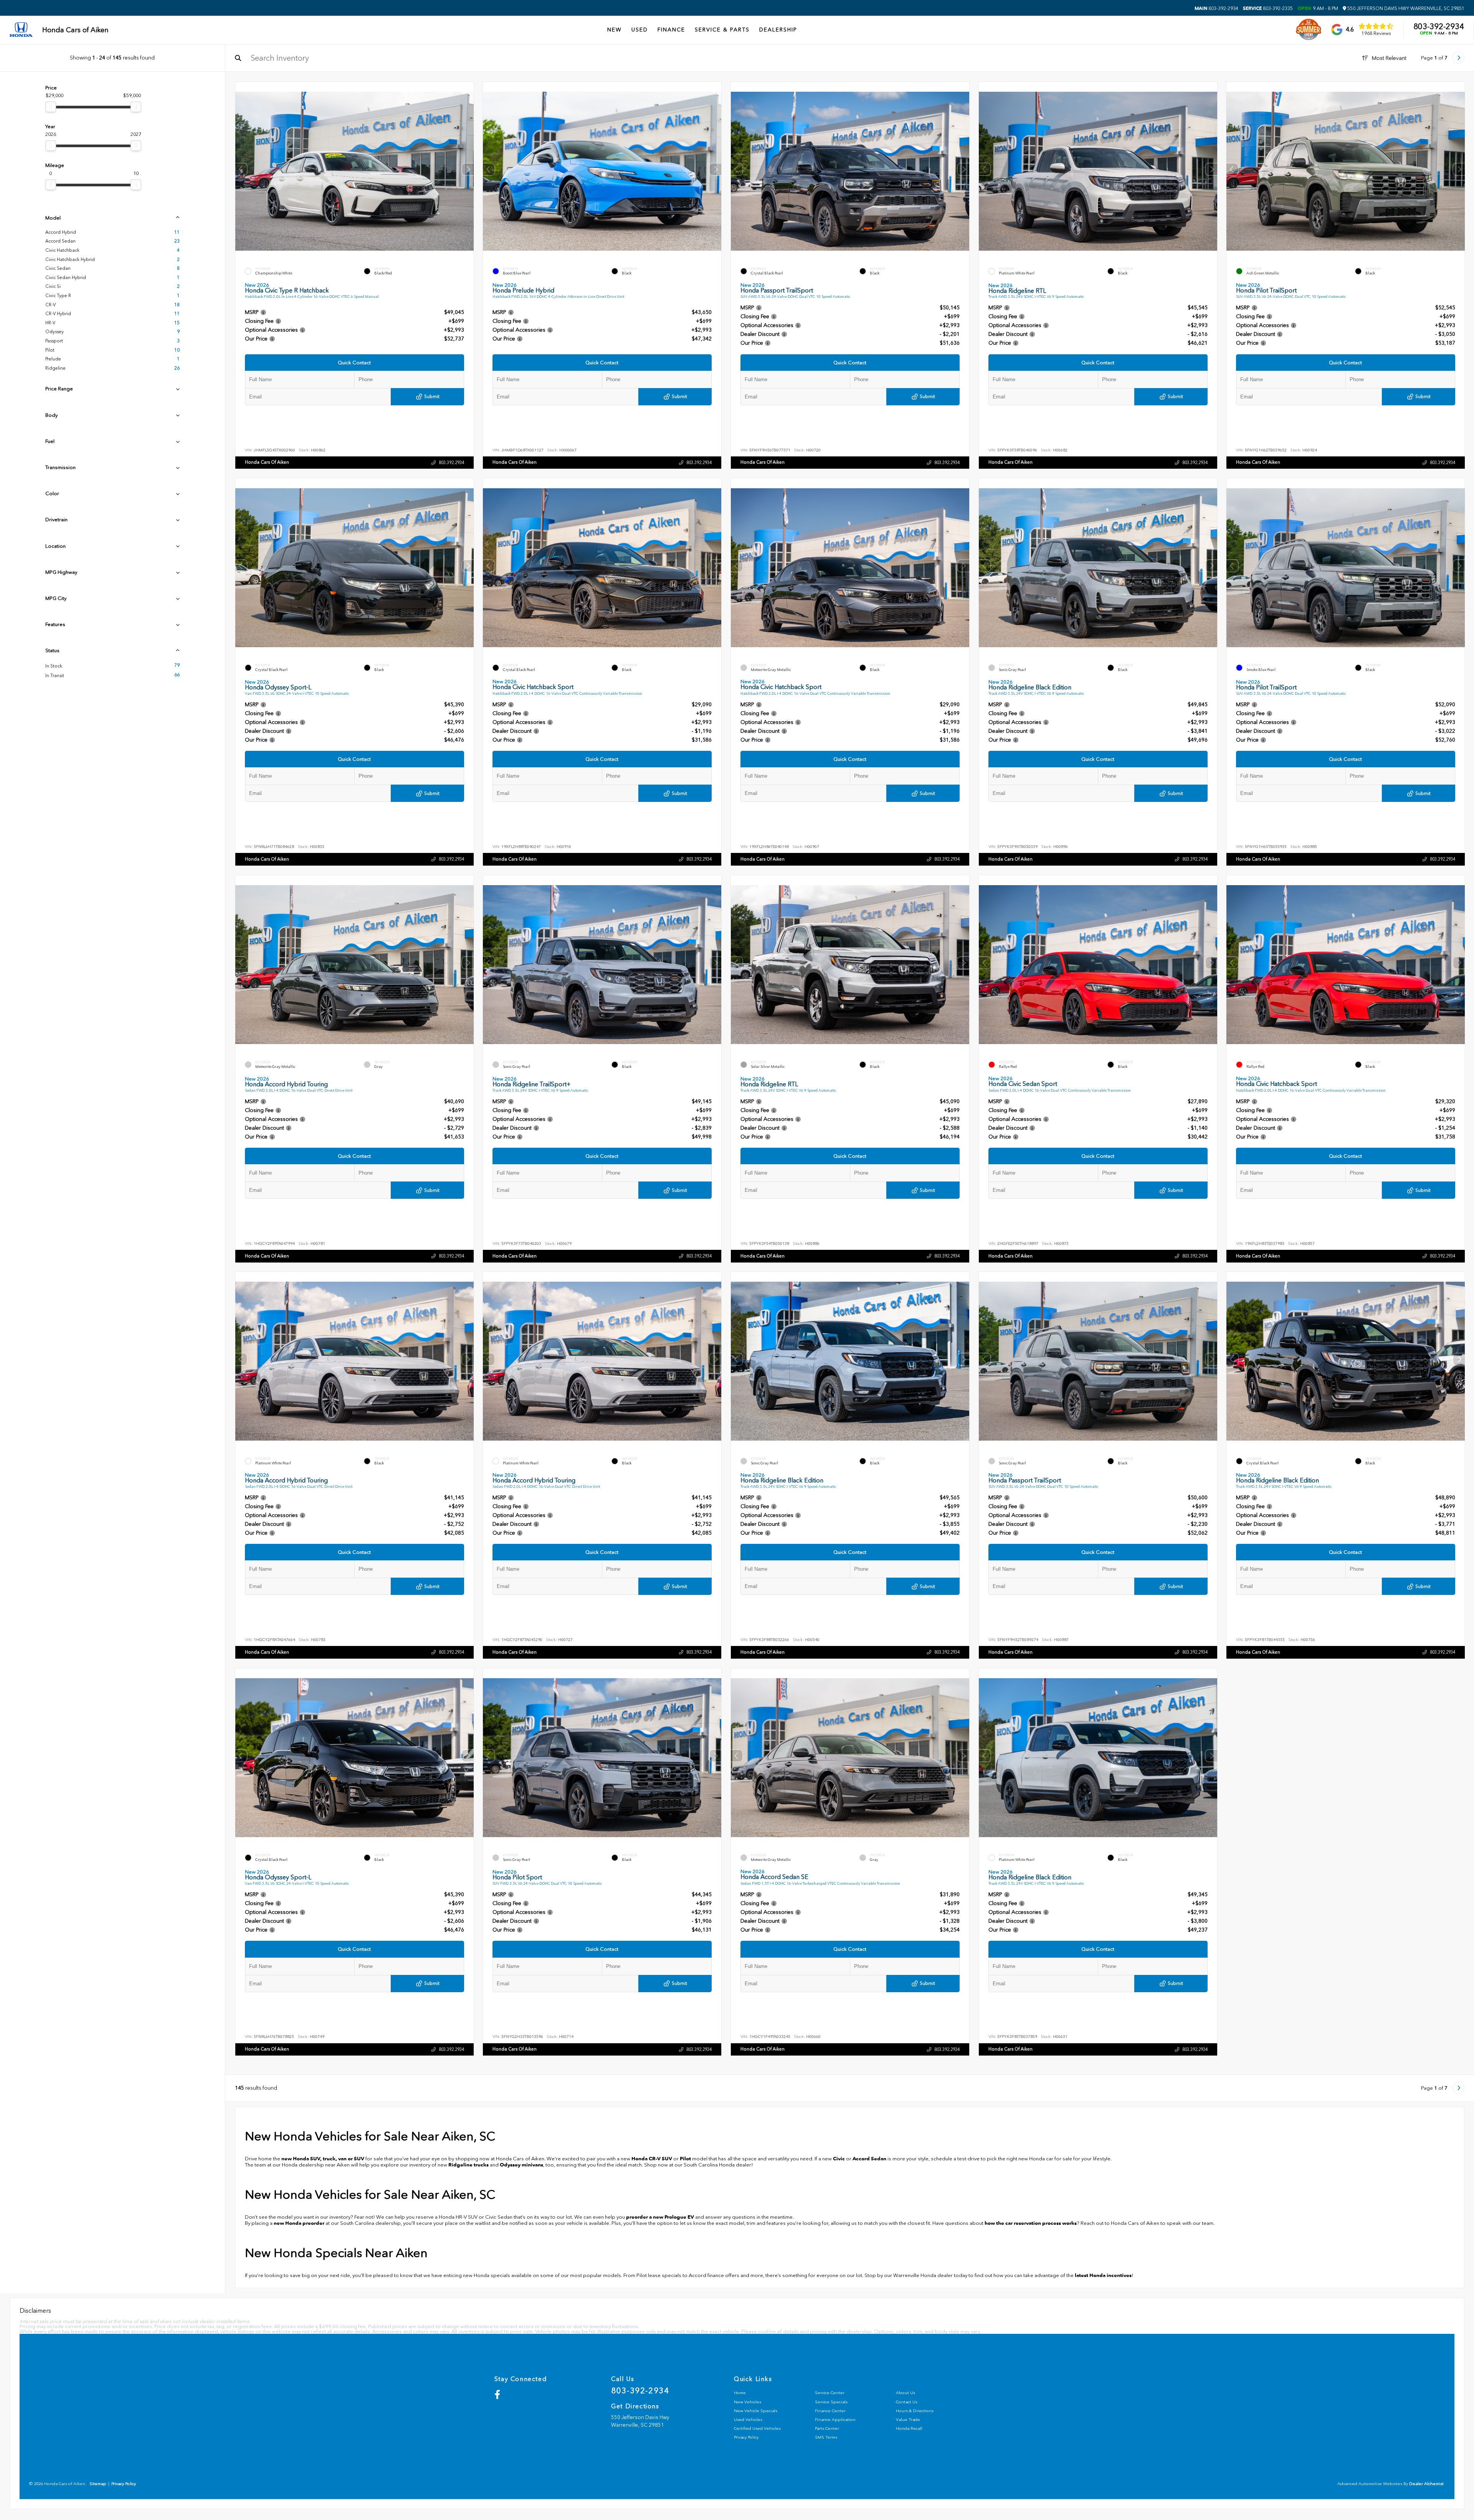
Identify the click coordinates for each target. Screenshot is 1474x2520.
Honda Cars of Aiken (267, 462)
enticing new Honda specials (477, 2275)
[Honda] (21, 30)
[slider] (51, 107)
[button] (468, 169)
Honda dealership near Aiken (316, 2165)
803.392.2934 (451, 463)
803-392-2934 (1216, 8)
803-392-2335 (1268, 8)
